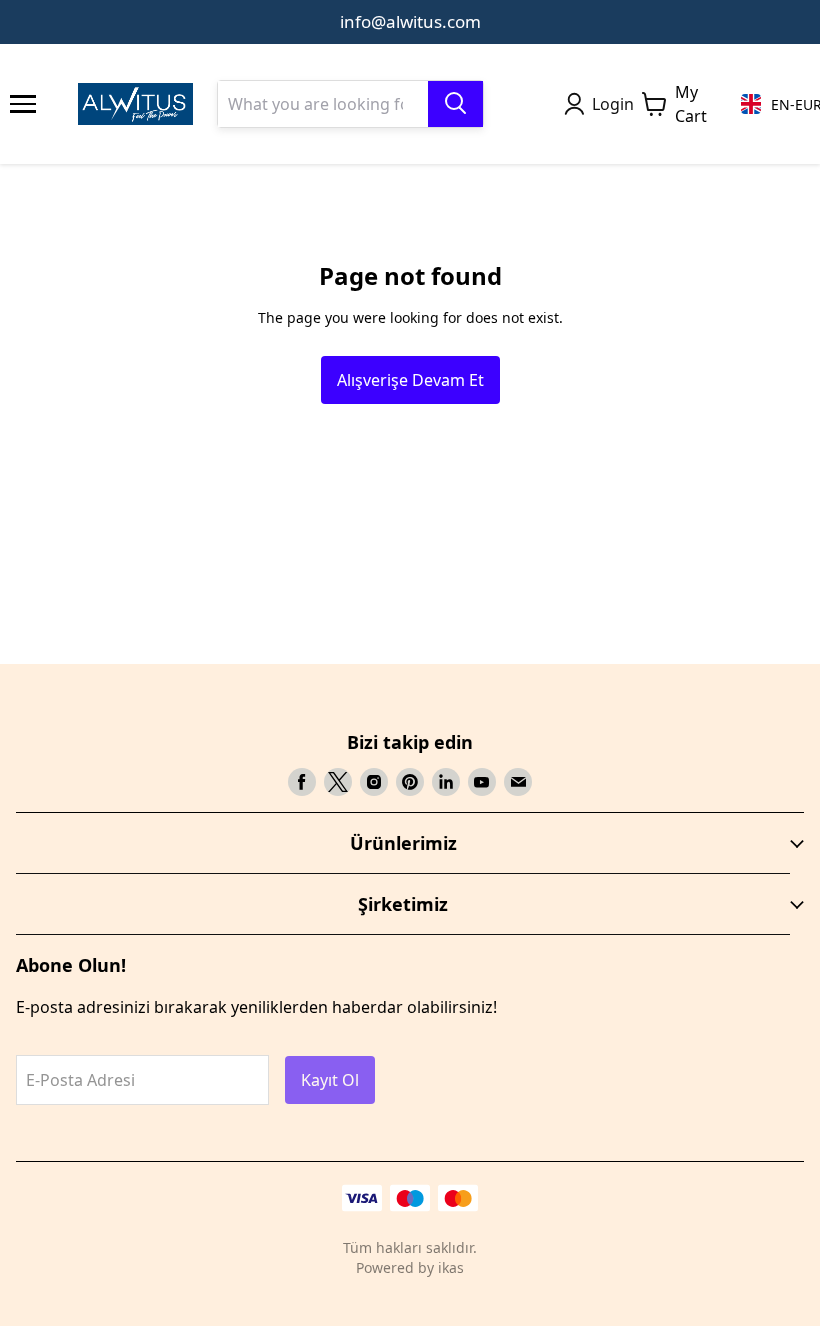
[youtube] (482, 782)
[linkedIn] (446, 782)
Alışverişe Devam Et (410, 380)
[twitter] (338, 782)
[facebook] (302, 782)
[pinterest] (410, 782)
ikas (451, 1267)
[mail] (518, 782)
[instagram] (374, 782)
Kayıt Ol (330, 1080)
